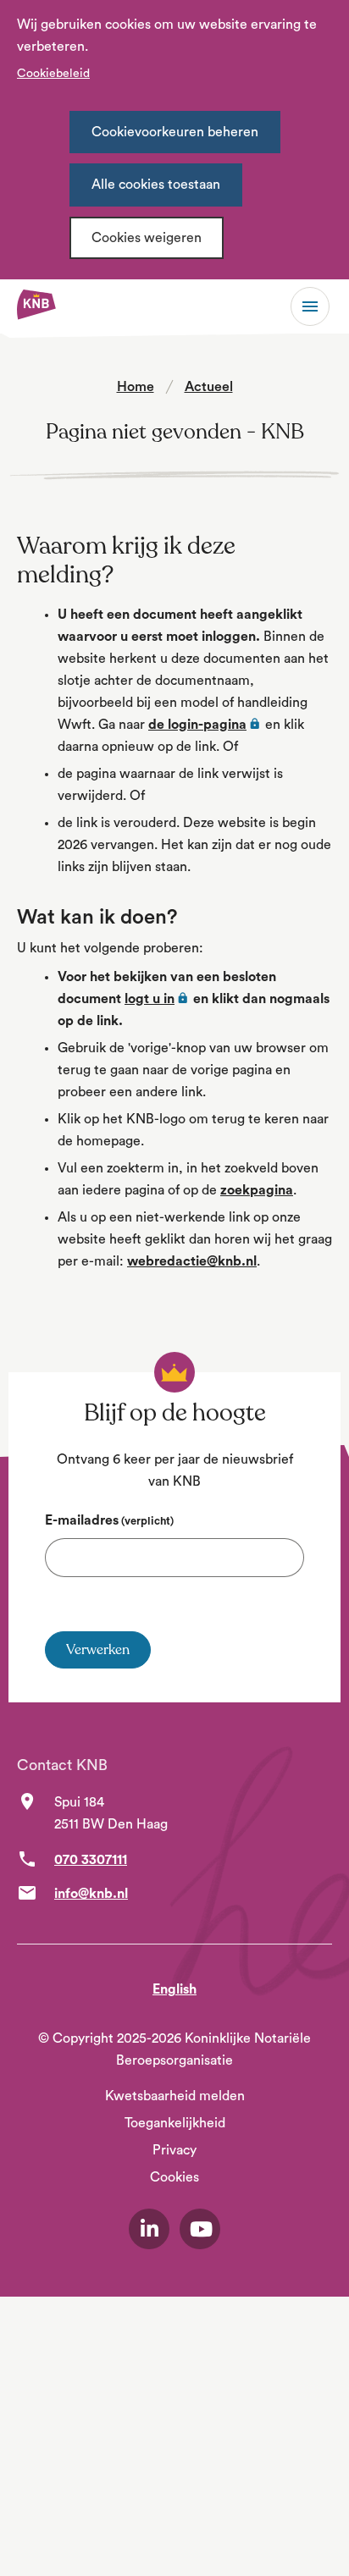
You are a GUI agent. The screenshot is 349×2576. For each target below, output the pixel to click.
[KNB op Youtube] (200, 2229)
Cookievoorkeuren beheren (175, 132)
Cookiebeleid (53, 74)
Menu (310, 306)
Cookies (174, 2177)
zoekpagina (257, 1190)
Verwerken (98, 1650)
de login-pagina (205, 725)
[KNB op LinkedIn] (149, 2229)
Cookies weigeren (147, 238)
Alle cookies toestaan (156, 185)
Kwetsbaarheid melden (175, 2096)
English (174, 1989)
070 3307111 (91, 1860)
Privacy (174, 2150)
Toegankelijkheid (175, 2123)
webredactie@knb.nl (192, 1261)
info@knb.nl (91, 1894)
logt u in (157, 999)
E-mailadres (109, 1520)
